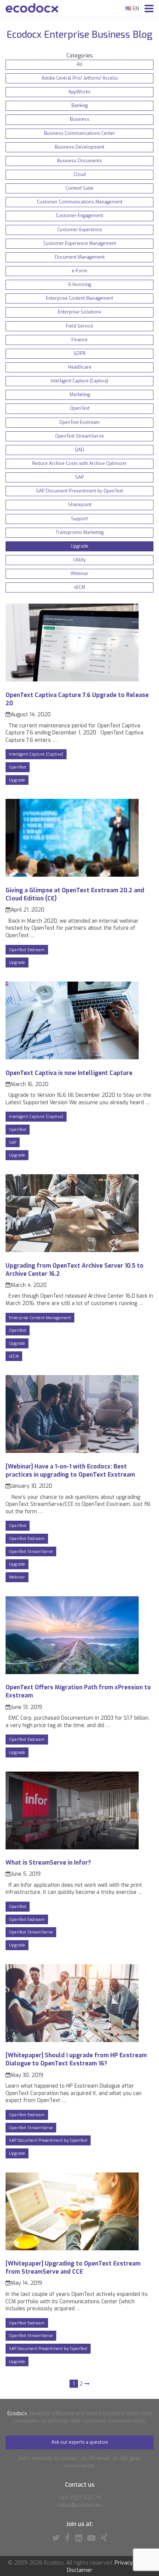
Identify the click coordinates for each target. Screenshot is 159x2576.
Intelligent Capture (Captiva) (36, 754)
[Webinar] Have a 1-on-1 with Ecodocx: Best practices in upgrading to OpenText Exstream (70, 1470)
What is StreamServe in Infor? (48, 1863)
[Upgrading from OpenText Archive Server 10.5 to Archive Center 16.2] (72, 1250)
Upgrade (17, 780)
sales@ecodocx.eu (79, 2505)
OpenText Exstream (27, 950)
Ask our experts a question (80, 2442)
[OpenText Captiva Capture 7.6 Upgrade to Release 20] (72, 680)
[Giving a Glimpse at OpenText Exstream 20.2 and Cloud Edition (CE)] (72, 875)
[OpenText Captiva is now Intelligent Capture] (72, 1058)
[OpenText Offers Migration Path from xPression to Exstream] (72, 1672)
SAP (13, 1142)
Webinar (17, 1577)
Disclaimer (80, 2570)
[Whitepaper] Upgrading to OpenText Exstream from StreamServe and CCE (73, 2268)
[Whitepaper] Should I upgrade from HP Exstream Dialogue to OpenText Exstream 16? (76, 2059)
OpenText (18, 767)
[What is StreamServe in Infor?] (72, 1848)
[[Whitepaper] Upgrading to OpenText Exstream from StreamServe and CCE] (72, 2249)
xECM (14, 1356)
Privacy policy (131, 2563)
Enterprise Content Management (40, 1318)
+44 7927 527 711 (80, 2498)
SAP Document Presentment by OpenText (48, 2140)
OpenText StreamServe (31, 1551)
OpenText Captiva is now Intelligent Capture (69, 1073)
